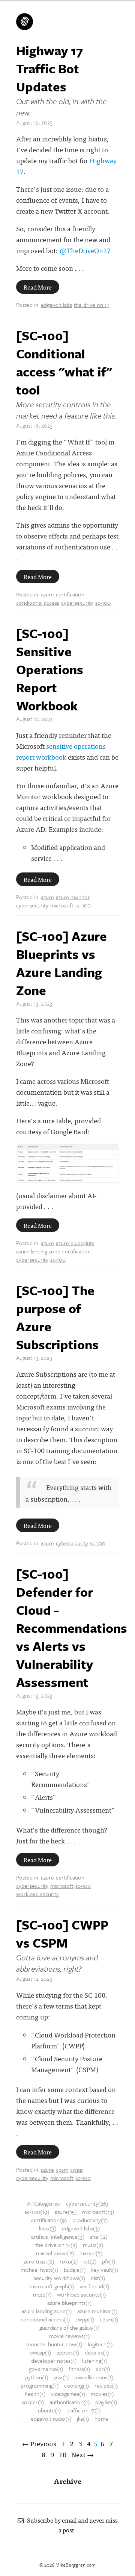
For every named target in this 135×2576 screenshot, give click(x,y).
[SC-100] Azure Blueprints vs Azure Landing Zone (61, 963)
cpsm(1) (109, 2319)
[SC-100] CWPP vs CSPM (62, 1934)
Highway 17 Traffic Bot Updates (49, 68)
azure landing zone (38, 1251)
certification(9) (49, 2220)
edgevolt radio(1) (51, 2418)
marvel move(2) (55, 2253)
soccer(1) (33, 2402)
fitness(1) (79, 2369)
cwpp (76, 2169)
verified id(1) (94, 2286)
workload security (37, 1894)
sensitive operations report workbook (61, 751)
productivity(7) (90, 2220)
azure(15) (66, 2212)
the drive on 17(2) (56, 2245)
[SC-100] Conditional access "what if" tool (64, 363)
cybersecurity (77, 602)
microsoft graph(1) (52, 2286)
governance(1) (46, 2369)
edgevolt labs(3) (81, 2228)
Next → (82, 2454)
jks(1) (83, 2418)
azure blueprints (75, 1243)
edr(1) (103, 2369)
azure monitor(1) (97, 2311)
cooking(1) (77, 2385)
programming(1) (40, 2385)
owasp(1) (40, 2352)
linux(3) (48, 2228)
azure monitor (73, 897)
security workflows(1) (60, 2278)
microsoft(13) (98, 2212)
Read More (38, 287)
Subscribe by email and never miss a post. (71, 2525)
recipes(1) (106, 2385)
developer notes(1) (54, 2361)
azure (47, 594)
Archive (67, 2481)
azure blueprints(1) (70, 2303)
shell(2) (99, 2236)
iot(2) (90, 2261)
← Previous (39, 2443)
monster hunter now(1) (54, 2344)
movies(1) (102, 2394)
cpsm (62, 2169)
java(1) (61, 2377)
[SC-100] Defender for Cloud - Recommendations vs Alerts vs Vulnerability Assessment (72, 1628)
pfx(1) (109, 2261)
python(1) (37, 2377)
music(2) (93, 2245)
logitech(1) (100, 2344)
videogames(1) (68, 2394)
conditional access (38, 602)
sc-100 (103, 602)
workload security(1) (82, 2294)
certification (70, 594)
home (101, 2418)
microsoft (62, 905)
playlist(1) (106, 2402)
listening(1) (95, 2361)
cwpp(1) (85, 2319)
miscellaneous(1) (94, 2377)
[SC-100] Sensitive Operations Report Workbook (50, 669)
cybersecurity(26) (87, 2203)
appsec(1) (68, 2352)
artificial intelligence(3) (58, 2236)
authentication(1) (70, 2402)
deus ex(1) (97, 2352)
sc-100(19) (37, 2212)
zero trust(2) (39, 2261)
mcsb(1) (42, 2294)
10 (63, 2454)
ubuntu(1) (49, 2410)
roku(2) (69, 2261)
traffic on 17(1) (84, 2410)
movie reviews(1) (70, 2336)
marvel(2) (91, 2253)
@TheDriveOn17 (85, 250)
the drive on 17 (91, 305)
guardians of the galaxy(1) (70, 2327)
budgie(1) (75, 2270)
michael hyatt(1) (40, 2270)
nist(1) (98, 2278)
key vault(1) (105, 2270)
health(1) (35, 2394)
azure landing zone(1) (47, 2311)
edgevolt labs (56, 305)
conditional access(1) (45, 2319)
